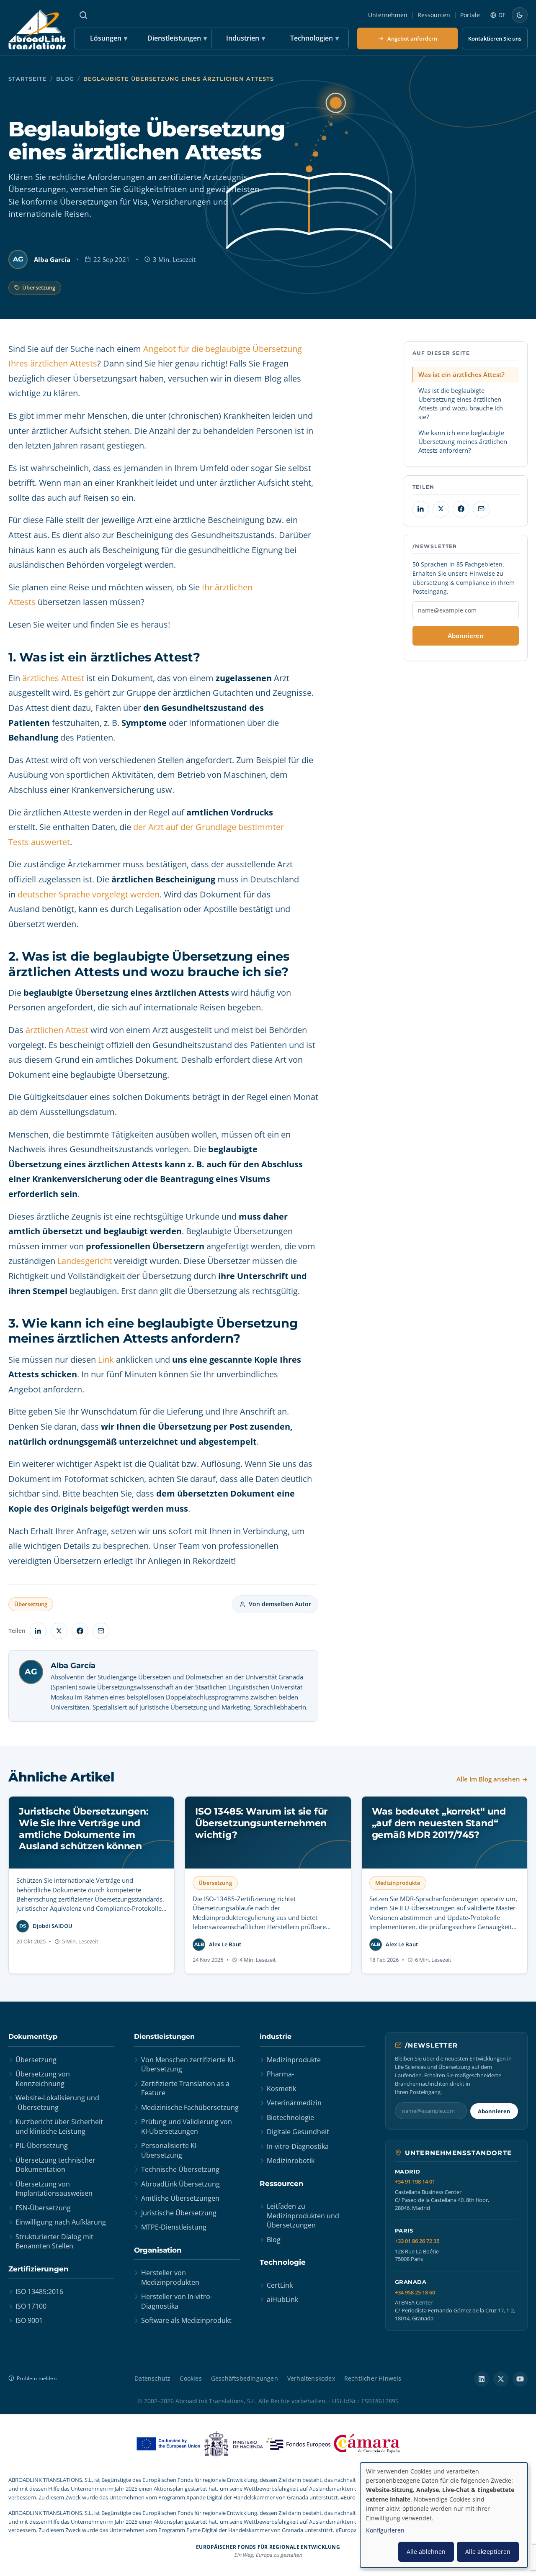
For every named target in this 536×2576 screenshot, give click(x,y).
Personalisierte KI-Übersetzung (170, 2150)
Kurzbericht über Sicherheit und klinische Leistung (59, 2126)
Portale (470, 15)
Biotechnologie (290, 2117)
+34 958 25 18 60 (415, 2293)
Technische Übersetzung (180, 2169)
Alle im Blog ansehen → (492, 1779)
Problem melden (37, 2378)
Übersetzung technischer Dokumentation (55, 2165)
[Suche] (83, 15)
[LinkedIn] (482, 2379)
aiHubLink (282, 2299)
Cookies (191, 2378)
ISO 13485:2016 (39, 2291)
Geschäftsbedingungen (245, 2378)
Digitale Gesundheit (298, 2132)
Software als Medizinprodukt (186, 2320)
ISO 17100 (31, 2306)
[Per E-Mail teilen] (101, 1631)
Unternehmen (388, 15)
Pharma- (280, 2074)
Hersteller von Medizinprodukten (170, 2277)
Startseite (28, 79)
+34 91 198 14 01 (415, 2182)
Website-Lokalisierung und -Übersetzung (57, 2102)
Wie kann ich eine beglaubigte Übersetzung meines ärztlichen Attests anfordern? (463, 441)
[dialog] (444, 2515)
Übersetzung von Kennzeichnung (43, 2079)
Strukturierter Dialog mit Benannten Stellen (54, 2241)
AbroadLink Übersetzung (180, 2184)
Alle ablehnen (426, 2552)
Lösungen (109, 38)
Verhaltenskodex (311, 2378)
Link (106, 1360)
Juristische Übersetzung (179, 2213)
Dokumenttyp (33, 2036)
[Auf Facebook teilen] (80, 1631)
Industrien (246, 38)
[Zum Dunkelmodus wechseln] (520, 15)
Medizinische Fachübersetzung (190, 2107)
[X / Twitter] (501, 2379)
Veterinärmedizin (294, 2103)
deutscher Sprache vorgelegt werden (89, 894)
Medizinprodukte (294, 2060)
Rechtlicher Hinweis (373, 2378)
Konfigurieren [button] (385, 2530)
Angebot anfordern (412, 38)
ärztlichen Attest (57, 1030)
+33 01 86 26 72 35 (417, 2241)
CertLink (280, 2285)
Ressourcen (434, 15)
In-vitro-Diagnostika (298, 2146)
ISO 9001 (29, 2320)
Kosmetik (281, 2089)
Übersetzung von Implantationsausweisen (54, 2189)
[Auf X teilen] (59, 1631)
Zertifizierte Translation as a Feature (185, 2088)
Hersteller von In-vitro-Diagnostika (177, 2301)
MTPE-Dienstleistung (174, 2227)
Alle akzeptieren (488, 2552)
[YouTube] (520, 2379)
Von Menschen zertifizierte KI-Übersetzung (188, 2064)
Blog (65, 79)
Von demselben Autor (280, 1604)
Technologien (314, 38)
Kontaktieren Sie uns (495, 38)
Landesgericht (85, 1261)
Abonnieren (466, 636)
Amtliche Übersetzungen (180, 2198)
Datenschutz (152, 2378)
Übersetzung (39, 287)
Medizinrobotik (291, 2161)
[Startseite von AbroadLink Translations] (37, 29)
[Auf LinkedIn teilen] (38, 1631)
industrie (276, 2036)
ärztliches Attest (53, 678)
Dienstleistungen (177, 38)
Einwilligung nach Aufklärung (61, 2222)
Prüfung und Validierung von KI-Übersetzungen (187, 2126)
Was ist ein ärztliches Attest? (461, 374)
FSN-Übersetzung (43, 2208)
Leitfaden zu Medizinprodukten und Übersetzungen (303, 2216)
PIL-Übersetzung (42, 2145)
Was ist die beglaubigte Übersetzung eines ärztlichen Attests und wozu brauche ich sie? (461, 403)
